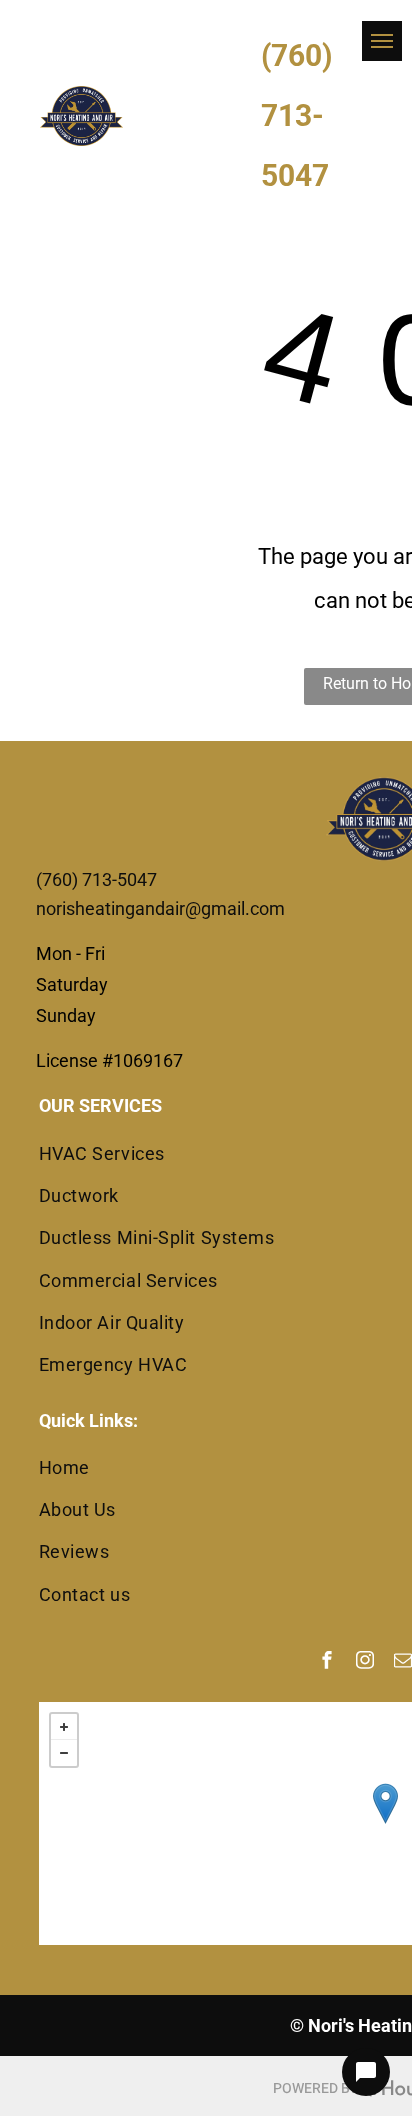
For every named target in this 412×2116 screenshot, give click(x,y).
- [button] (64, 1753)
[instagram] (365, 1662)
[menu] (382, 41)
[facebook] (327, 1662)
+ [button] (64, 1727)
